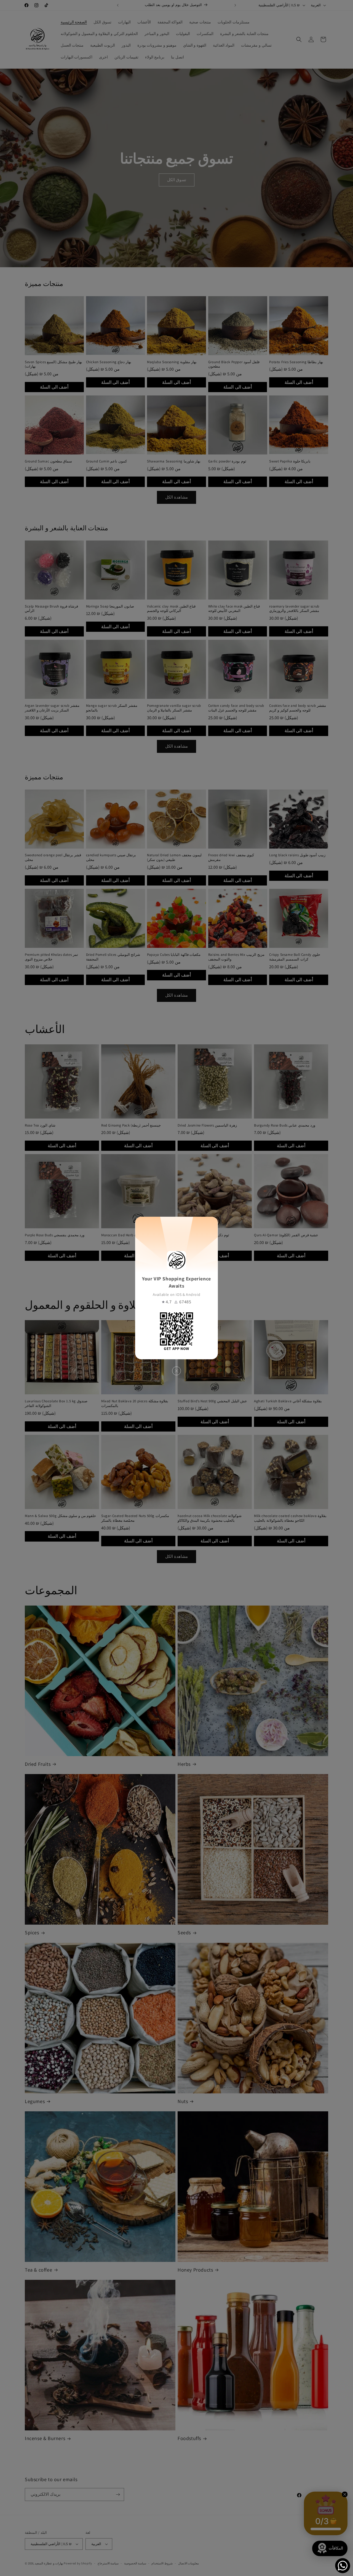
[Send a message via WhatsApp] (343, 2566)
